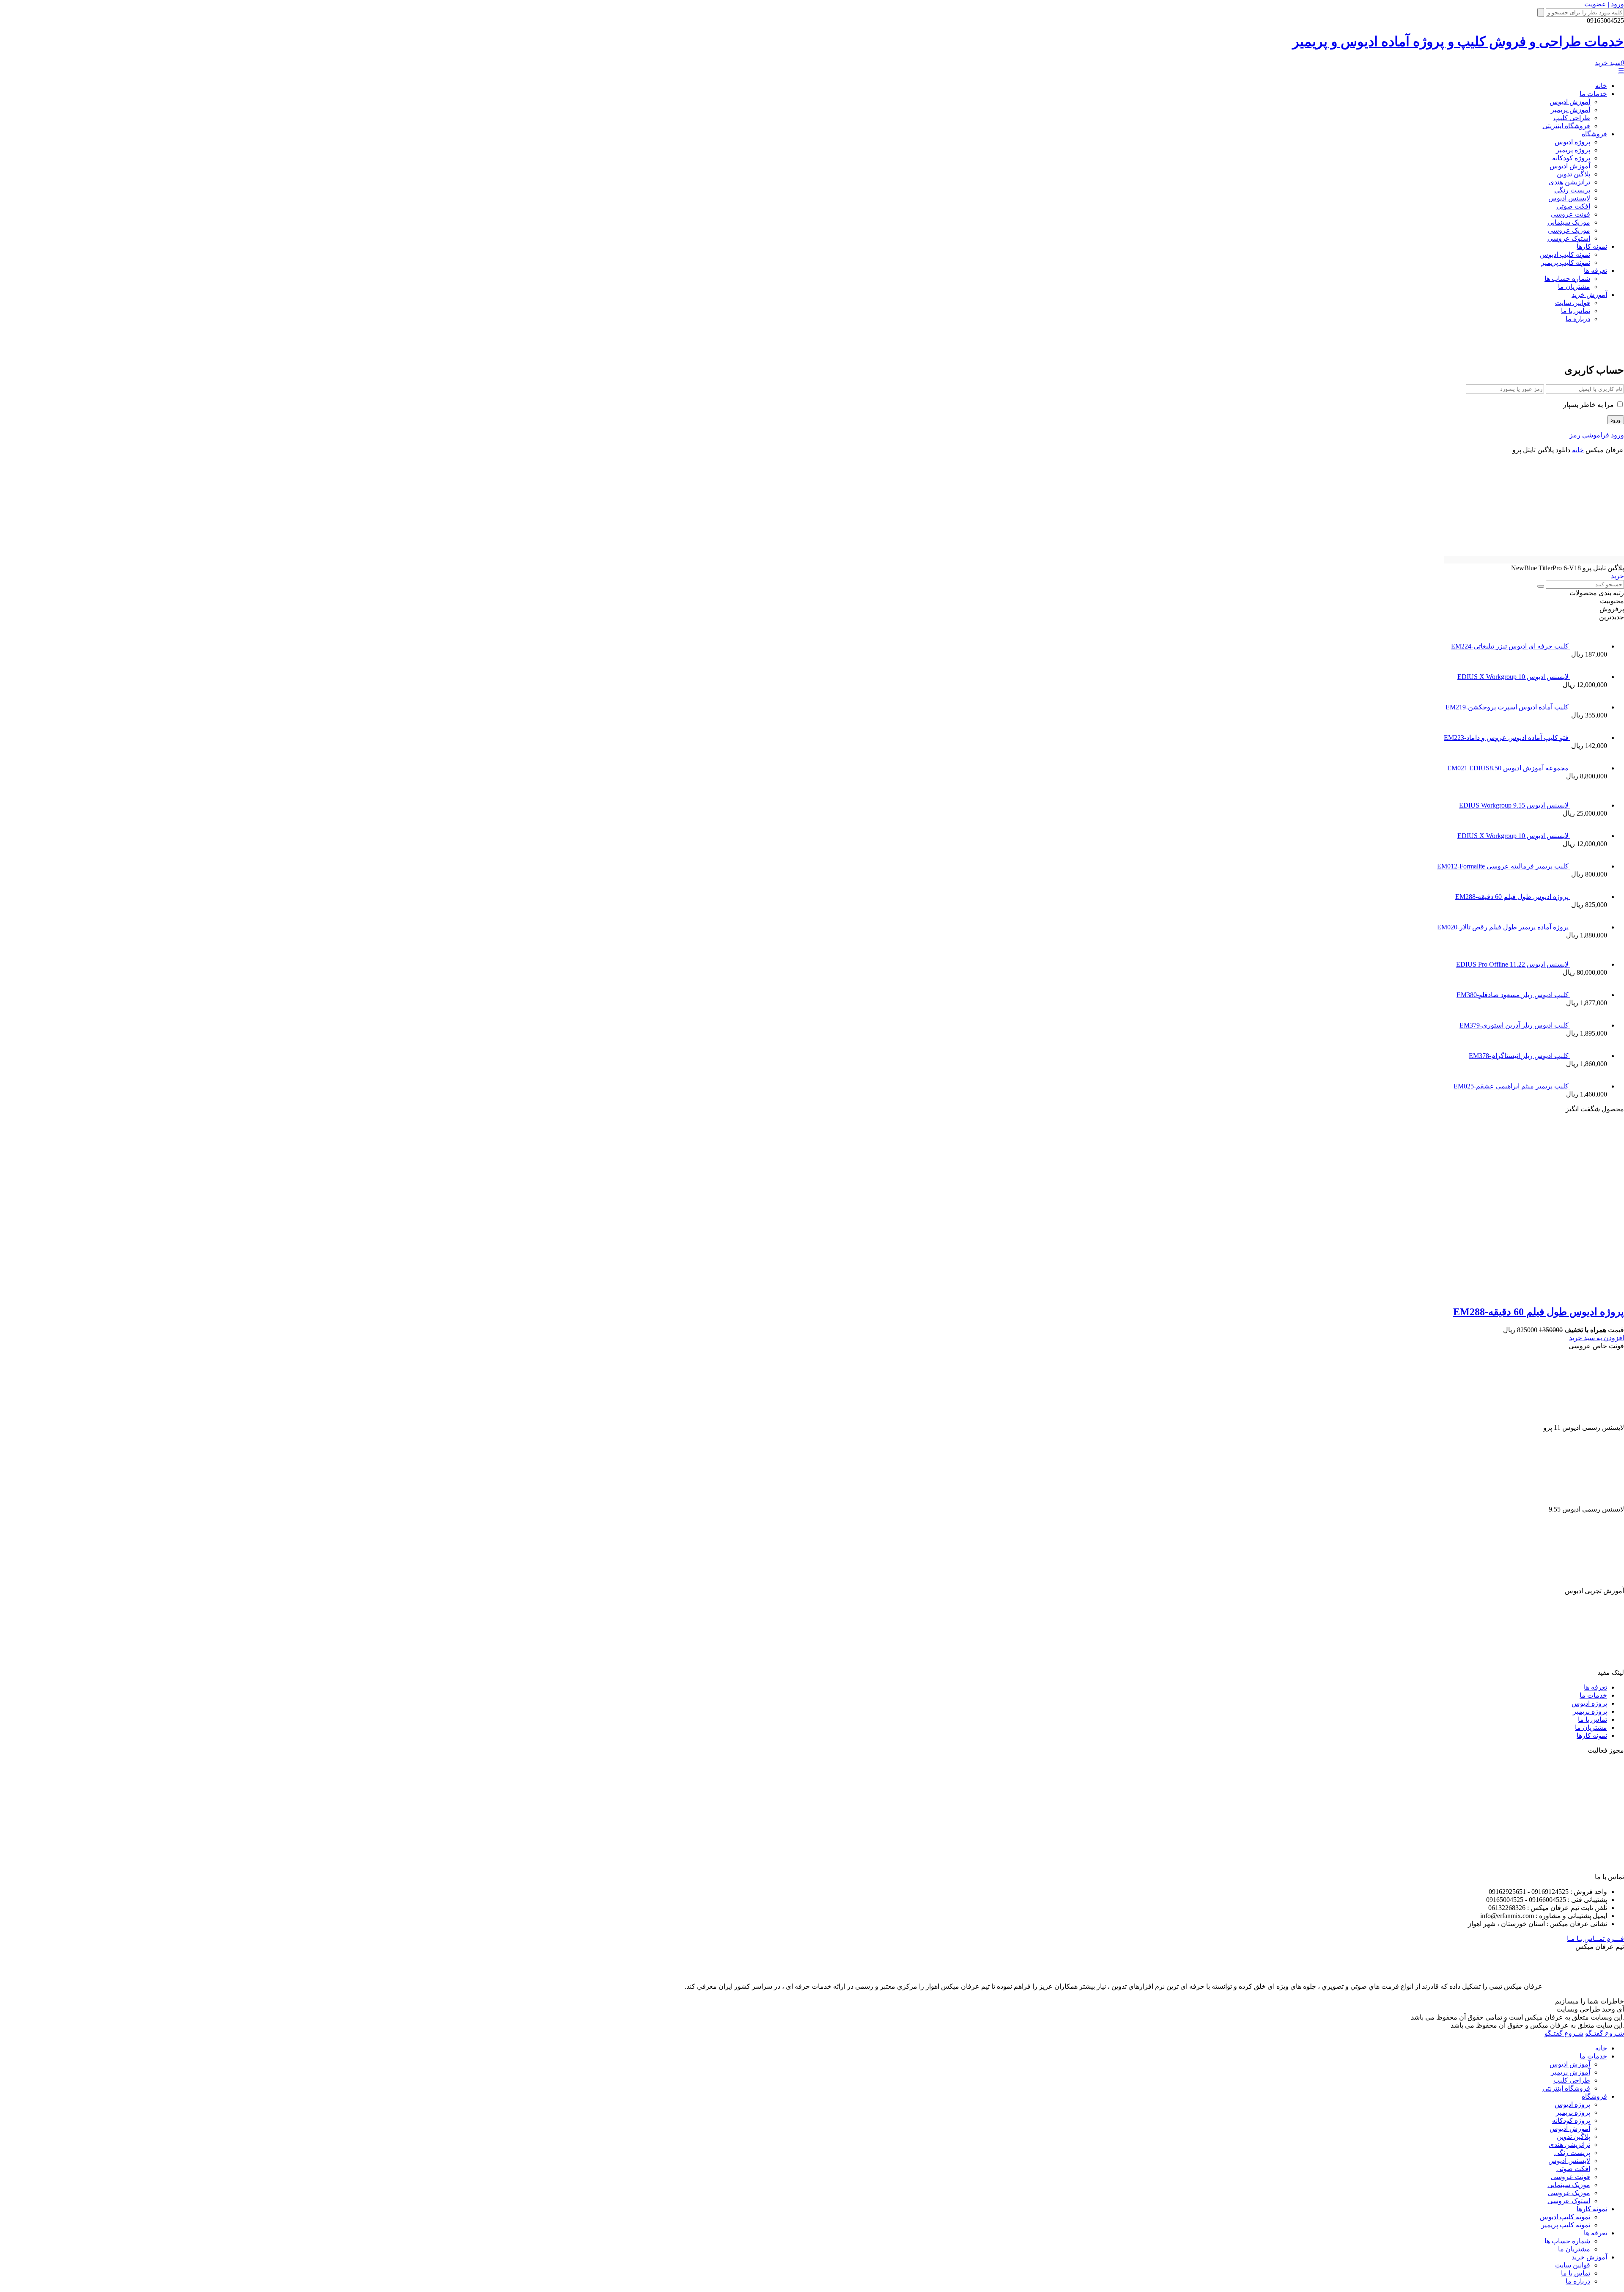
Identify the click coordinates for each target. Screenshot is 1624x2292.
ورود (1617, 435)
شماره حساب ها (1567, 279)
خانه (1601, 86)
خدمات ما (1593, 94)
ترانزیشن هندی (1569, 182)
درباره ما (1578, 319)
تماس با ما (1576, 311)
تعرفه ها (1595, 271)
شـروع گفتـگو (1605, 2033)
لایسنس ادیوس (1569, 198)
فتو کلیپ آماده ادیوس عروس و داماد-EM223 (1507, 738)
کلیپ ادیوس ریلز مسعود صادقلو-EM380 (1513, 995)
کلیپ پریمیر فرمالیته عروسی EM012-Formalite (1504, 866)
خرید (1617, 576)
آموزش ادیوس (1570, 102)
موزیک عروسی (1569, 230)
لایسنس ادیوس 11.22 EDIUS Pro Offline (1513, 964)
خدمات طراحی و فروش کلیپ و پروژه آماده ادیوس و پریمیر (1458, 41)
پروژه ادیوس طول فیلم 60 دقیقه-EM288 (1513, 897)
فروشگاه (1594, 134)
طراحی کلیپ (1572, 118)
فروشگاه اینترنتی (1566, 126)
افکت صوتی (1573, 206)
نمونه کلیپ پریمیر (1566, 262)
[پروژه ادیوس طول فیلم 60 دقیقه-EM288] (1462, 1293)
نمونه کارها (1592, 246)
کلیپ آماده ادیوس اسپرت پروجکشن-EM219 (1508, 707)
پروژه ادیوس (1572, 142)
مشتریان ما (1574, 287)
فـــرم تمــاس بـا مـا (1595, 1939)
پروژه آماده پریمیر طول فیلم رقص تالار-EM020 (1504, 927)
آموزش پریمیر (1571, 110)
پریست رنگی (1572, 190)
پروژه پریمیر (1573, 150)
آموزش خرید (1589, 295)
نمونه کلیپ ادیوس (1565, 254)
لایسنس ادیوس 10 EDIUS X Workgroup (1514, 677)
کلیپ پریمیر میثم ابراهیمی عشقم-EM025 (1512, 1086)
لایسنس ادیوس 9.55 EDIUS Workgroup (1515, 805)
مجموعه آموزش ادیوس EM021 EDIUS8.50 (1509, 768)
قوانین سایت (1573, 303)
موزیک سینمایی (1569, 222)
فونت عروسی (1571, 214)
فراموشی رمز (1589, 435)
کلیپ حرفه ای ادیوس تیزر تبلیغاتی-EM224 (1511, 646)
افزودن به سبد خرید (1597, 1338)
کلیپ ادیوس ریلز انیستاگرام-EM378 (1520, 1056)
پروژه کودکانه (1571, 158)
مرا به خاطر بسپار (1589, 405)
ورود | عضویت (1604, 4)
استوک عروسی (1569, 238)
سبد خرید (1609, 63)
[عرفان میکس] (1587, 350)
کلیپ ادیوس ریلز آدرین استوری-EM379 (1515, 1025)
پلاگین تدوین (1573, 174)
